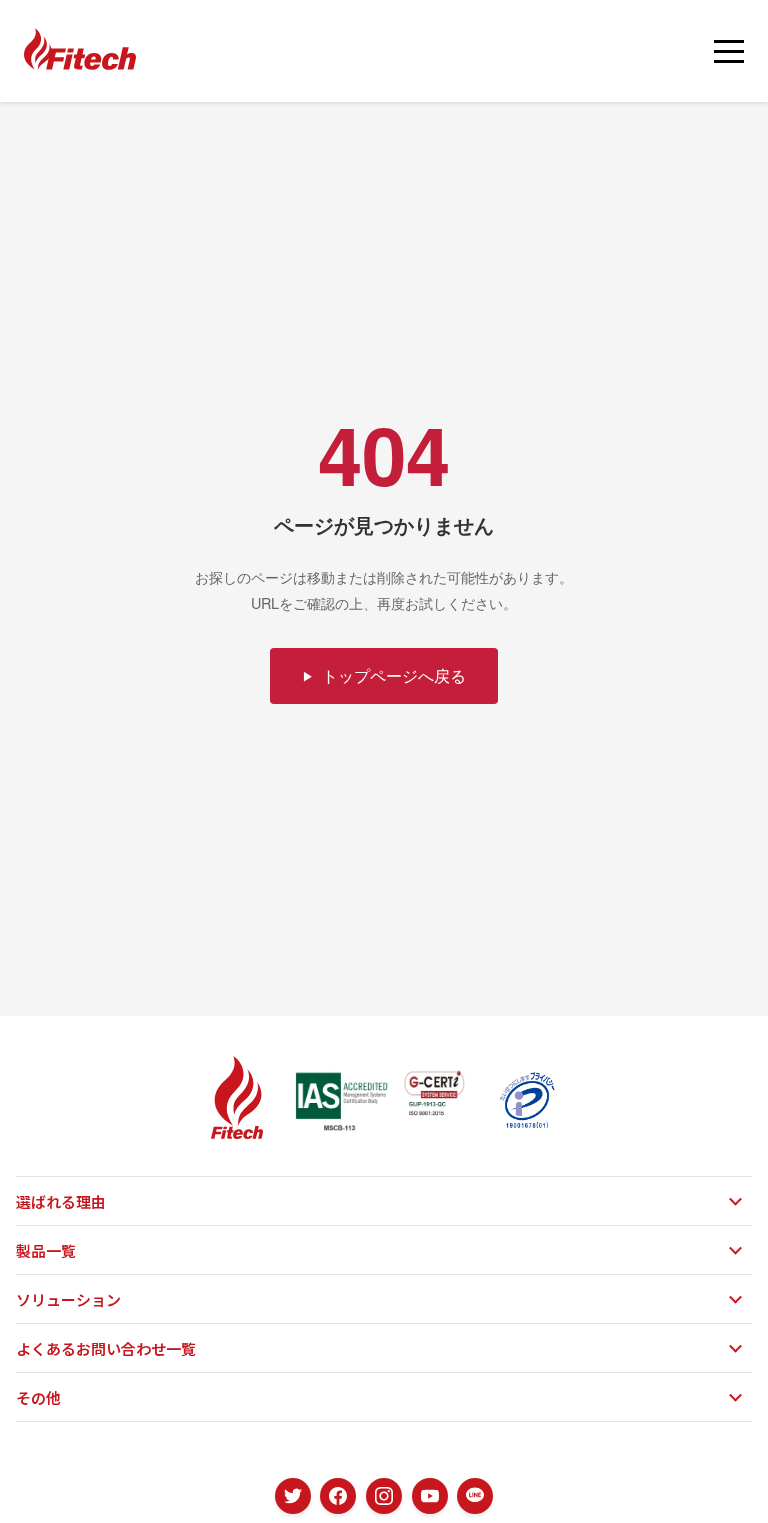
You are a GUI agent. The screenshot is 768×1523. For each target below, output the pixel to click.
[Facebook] (338, 1496)
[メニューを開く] (729, 51)
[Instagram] (384, 1496)
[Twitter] (293, 1496)
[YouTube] (430, 1496)
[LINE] (475, 1496)
